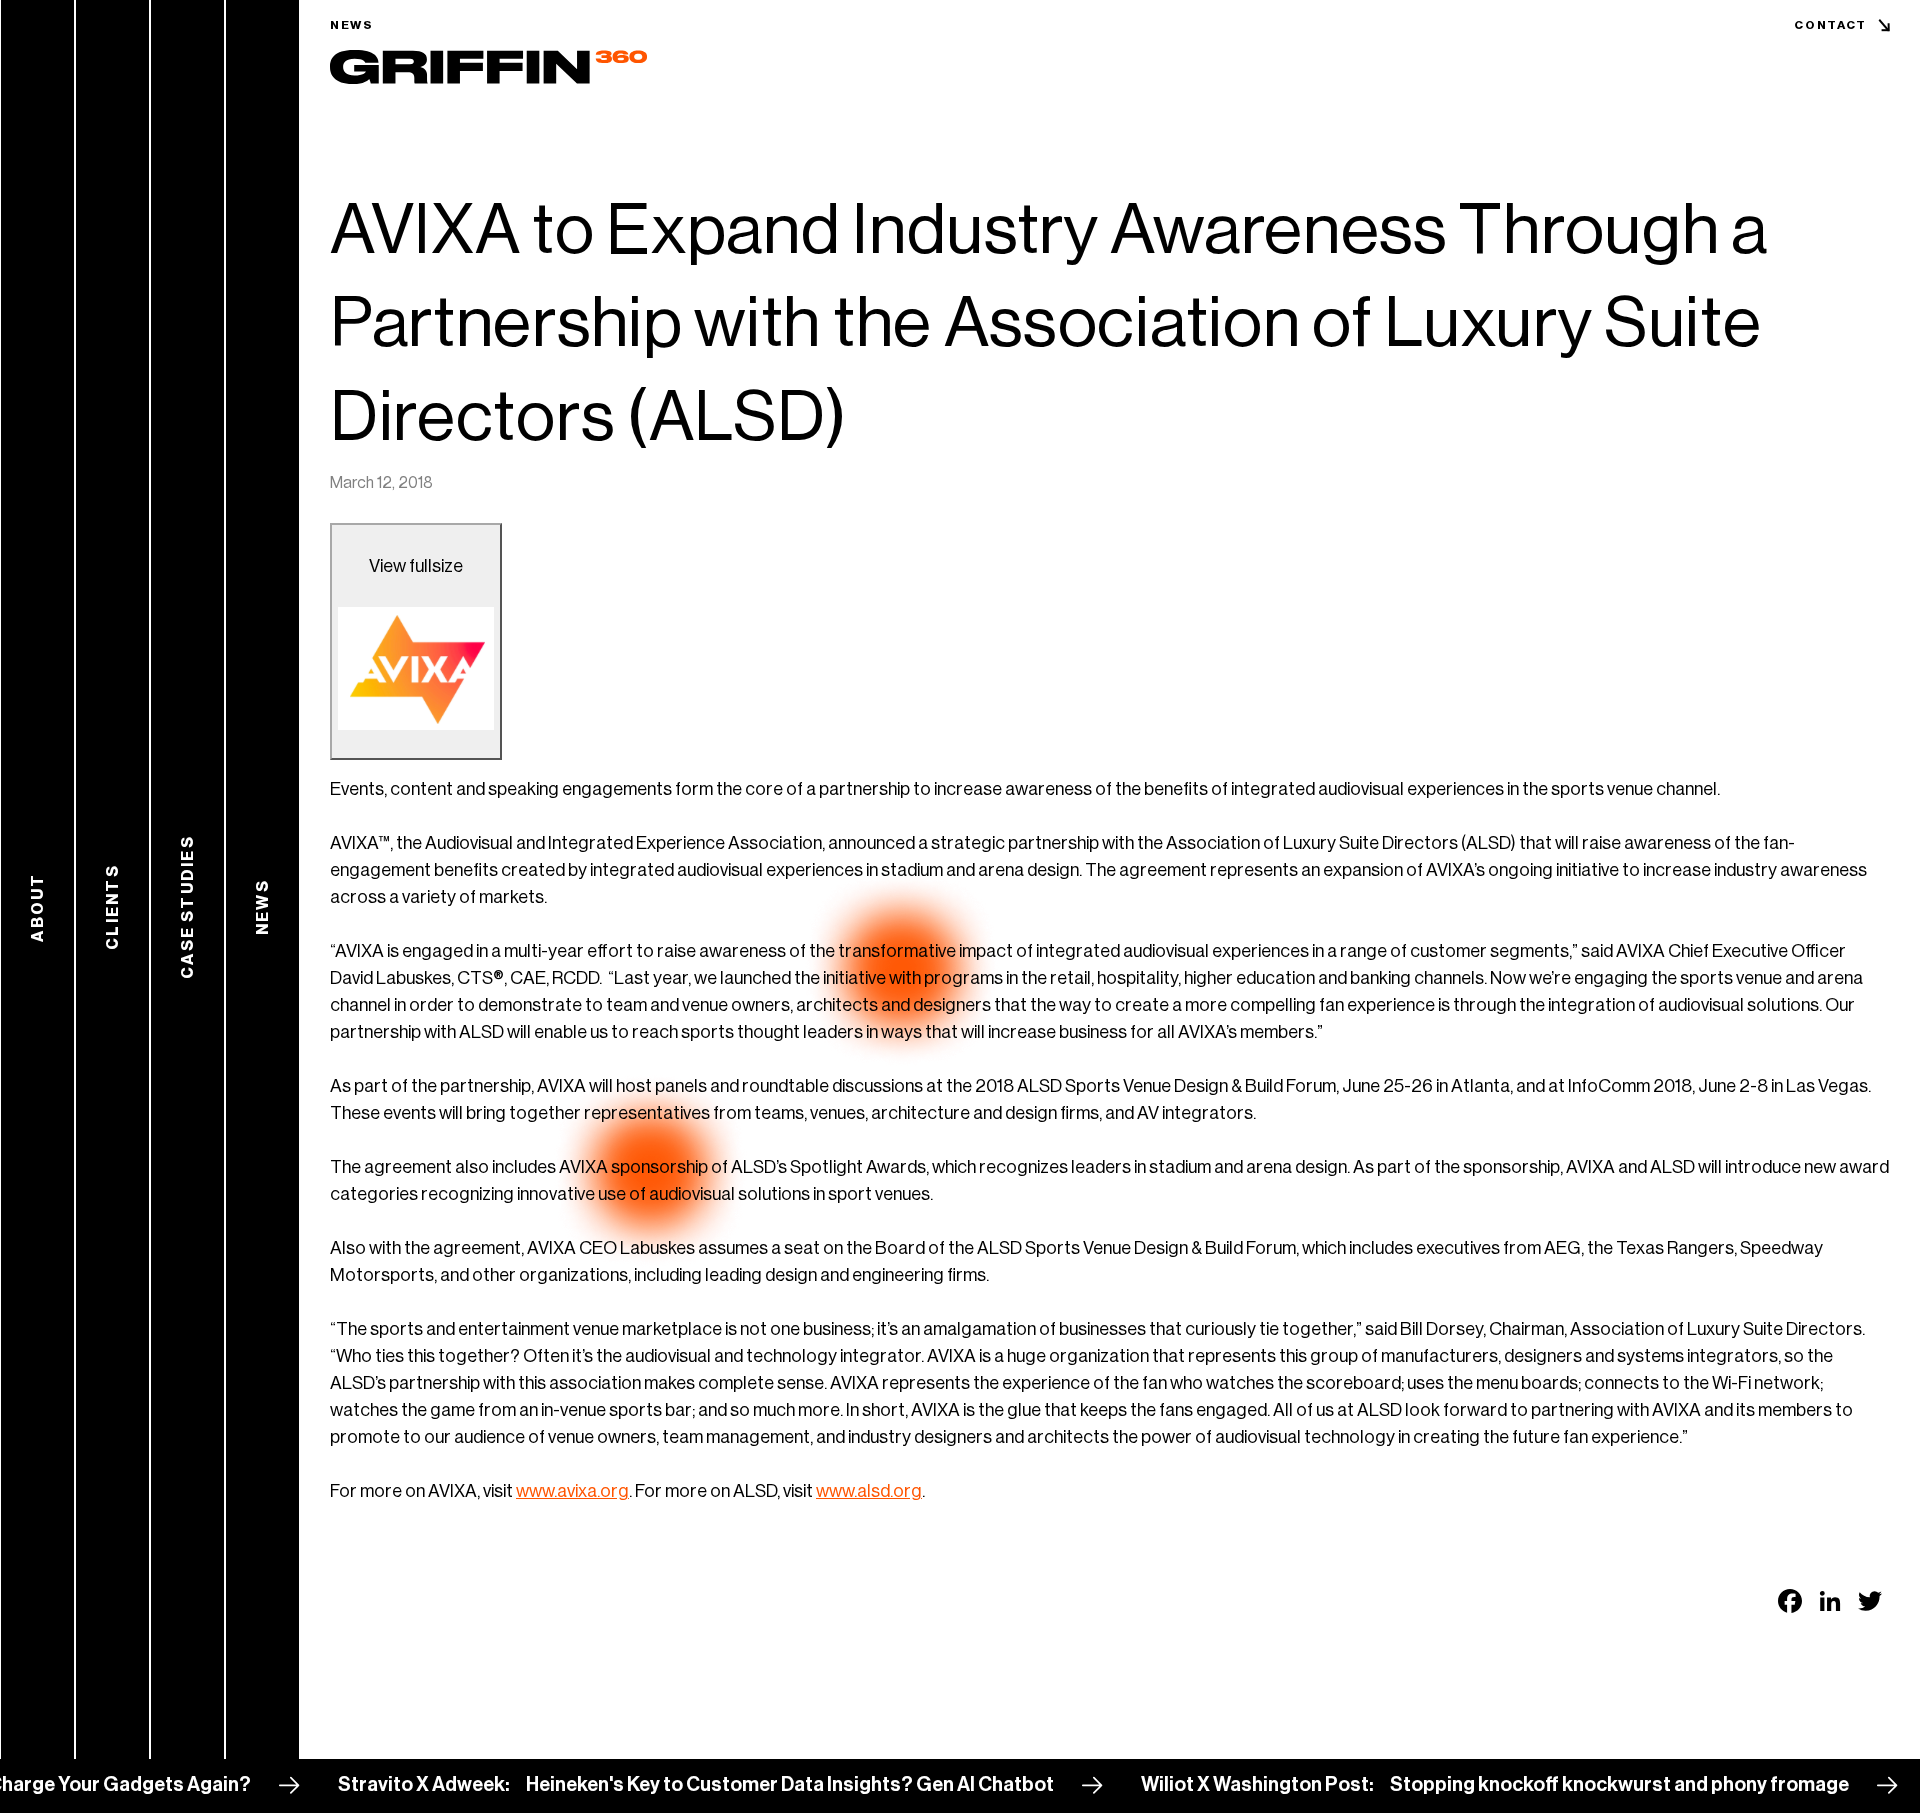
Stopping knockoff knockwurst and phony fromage (1571, 1785)
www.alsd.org (869, 1491)
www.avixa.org (572, 1491)
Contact (1830, 25)
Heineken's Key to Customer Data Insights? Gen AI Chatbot (742, 1785)
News (352, 25)
